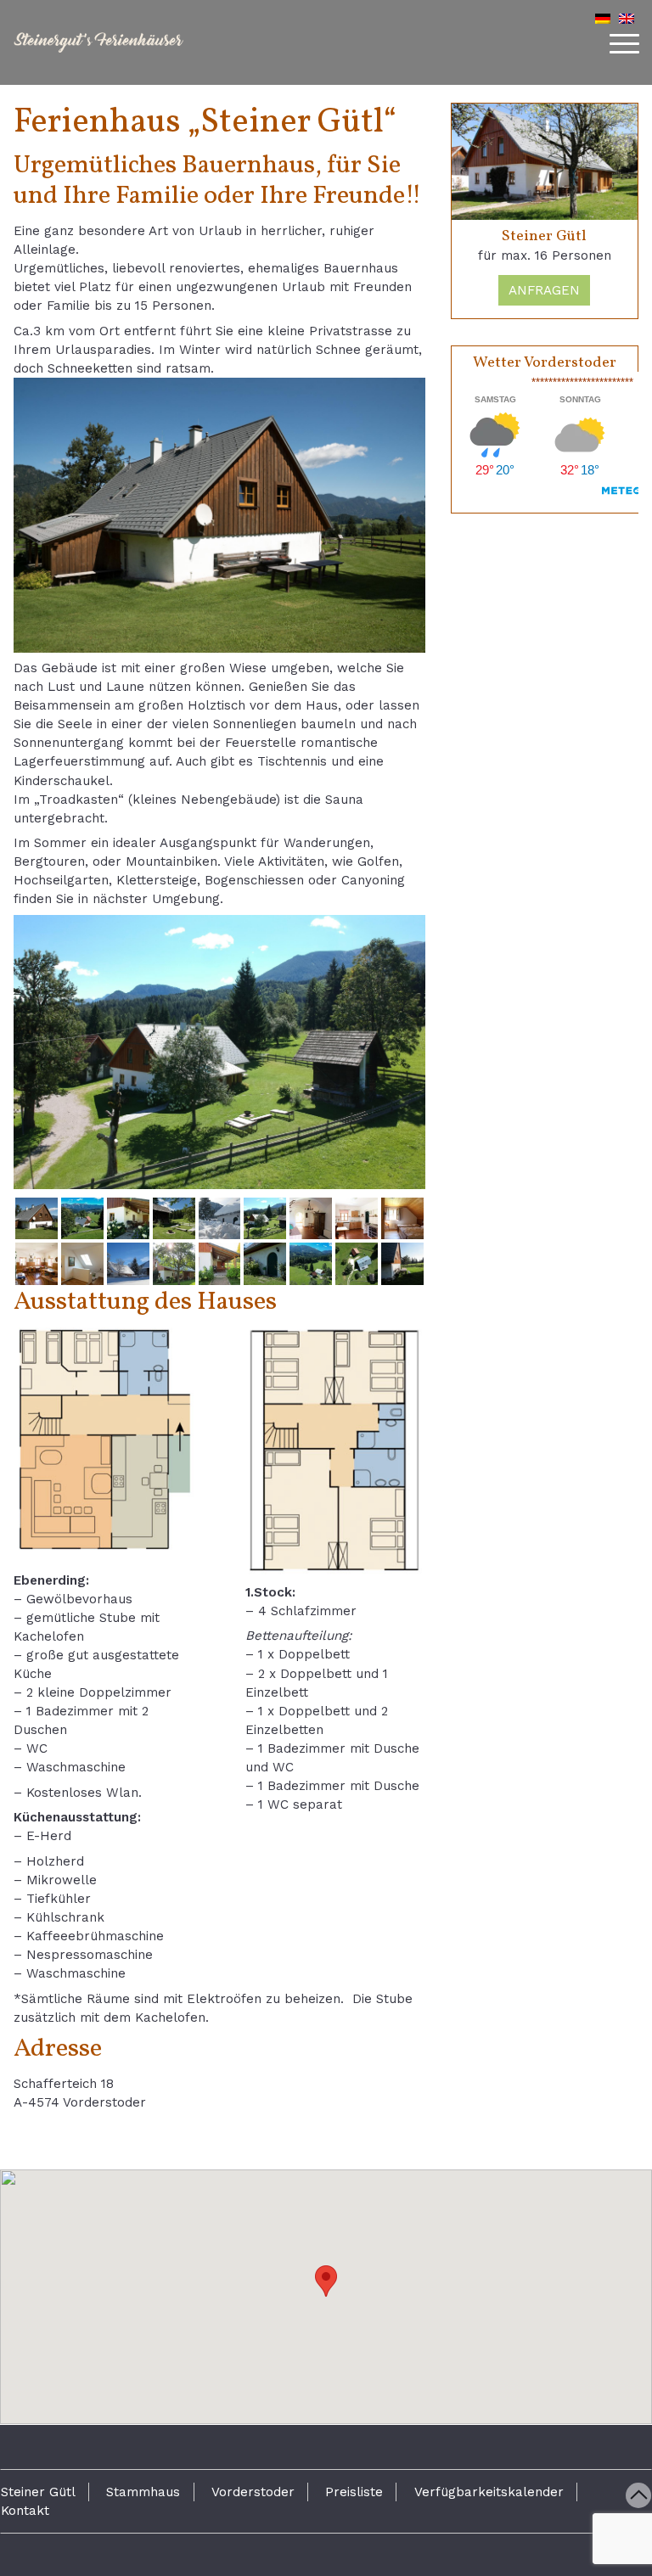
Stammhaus (143, 2492)
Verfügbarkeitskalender (489, 2492)
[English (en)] (627, 19)
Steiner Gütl (38, 2492)
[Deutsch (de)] (603, 19)
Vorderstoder (253, 2492)
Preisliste (354, 2492)
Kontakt (25, 2511)
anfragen (544, 290)
